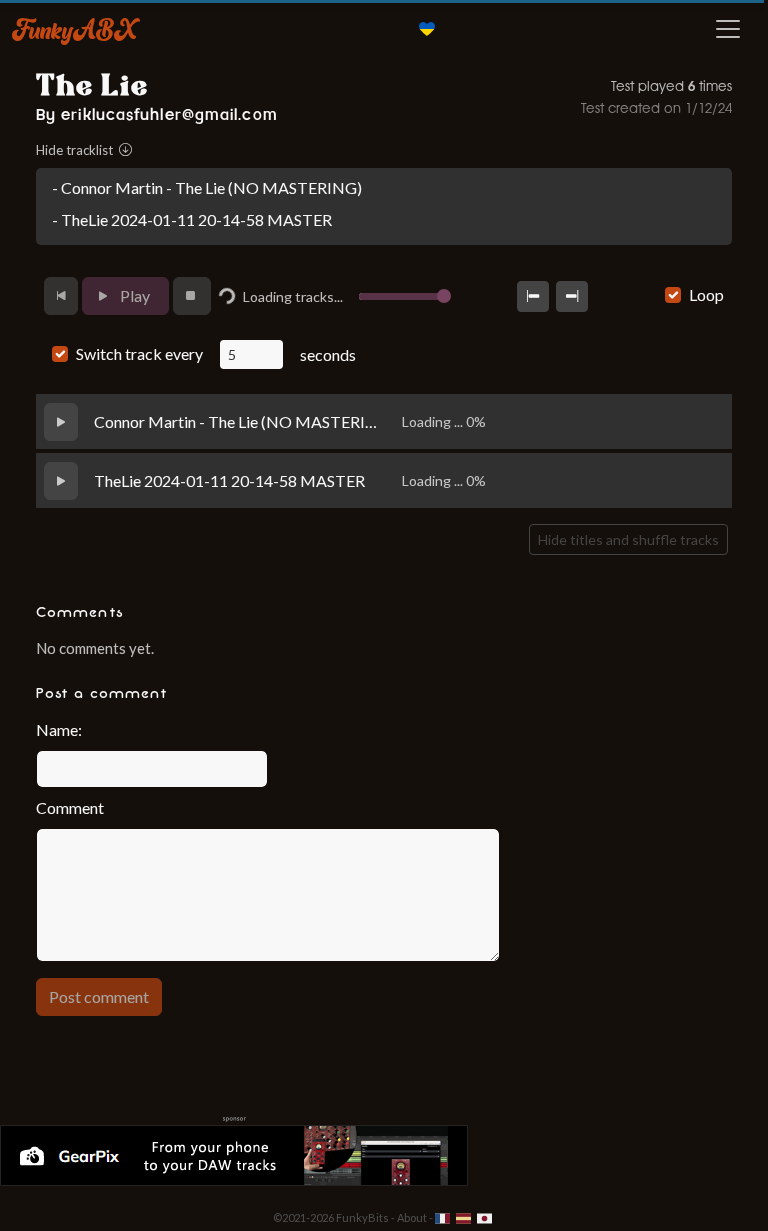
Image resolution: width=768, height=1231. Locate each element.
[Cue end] (572, 296)
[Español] (464, 1217)
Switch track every (139, 353)
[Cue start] (533, 296)
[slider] (444, 296)
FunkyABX (74, 29)
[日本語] (484, 1217)
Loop (706, 294)
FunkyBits (362, 1217)
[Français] (443, 1217)
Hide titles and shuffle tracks (628, 539)
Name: (59, 729)
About (412, 1217)
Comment (70, 807)
